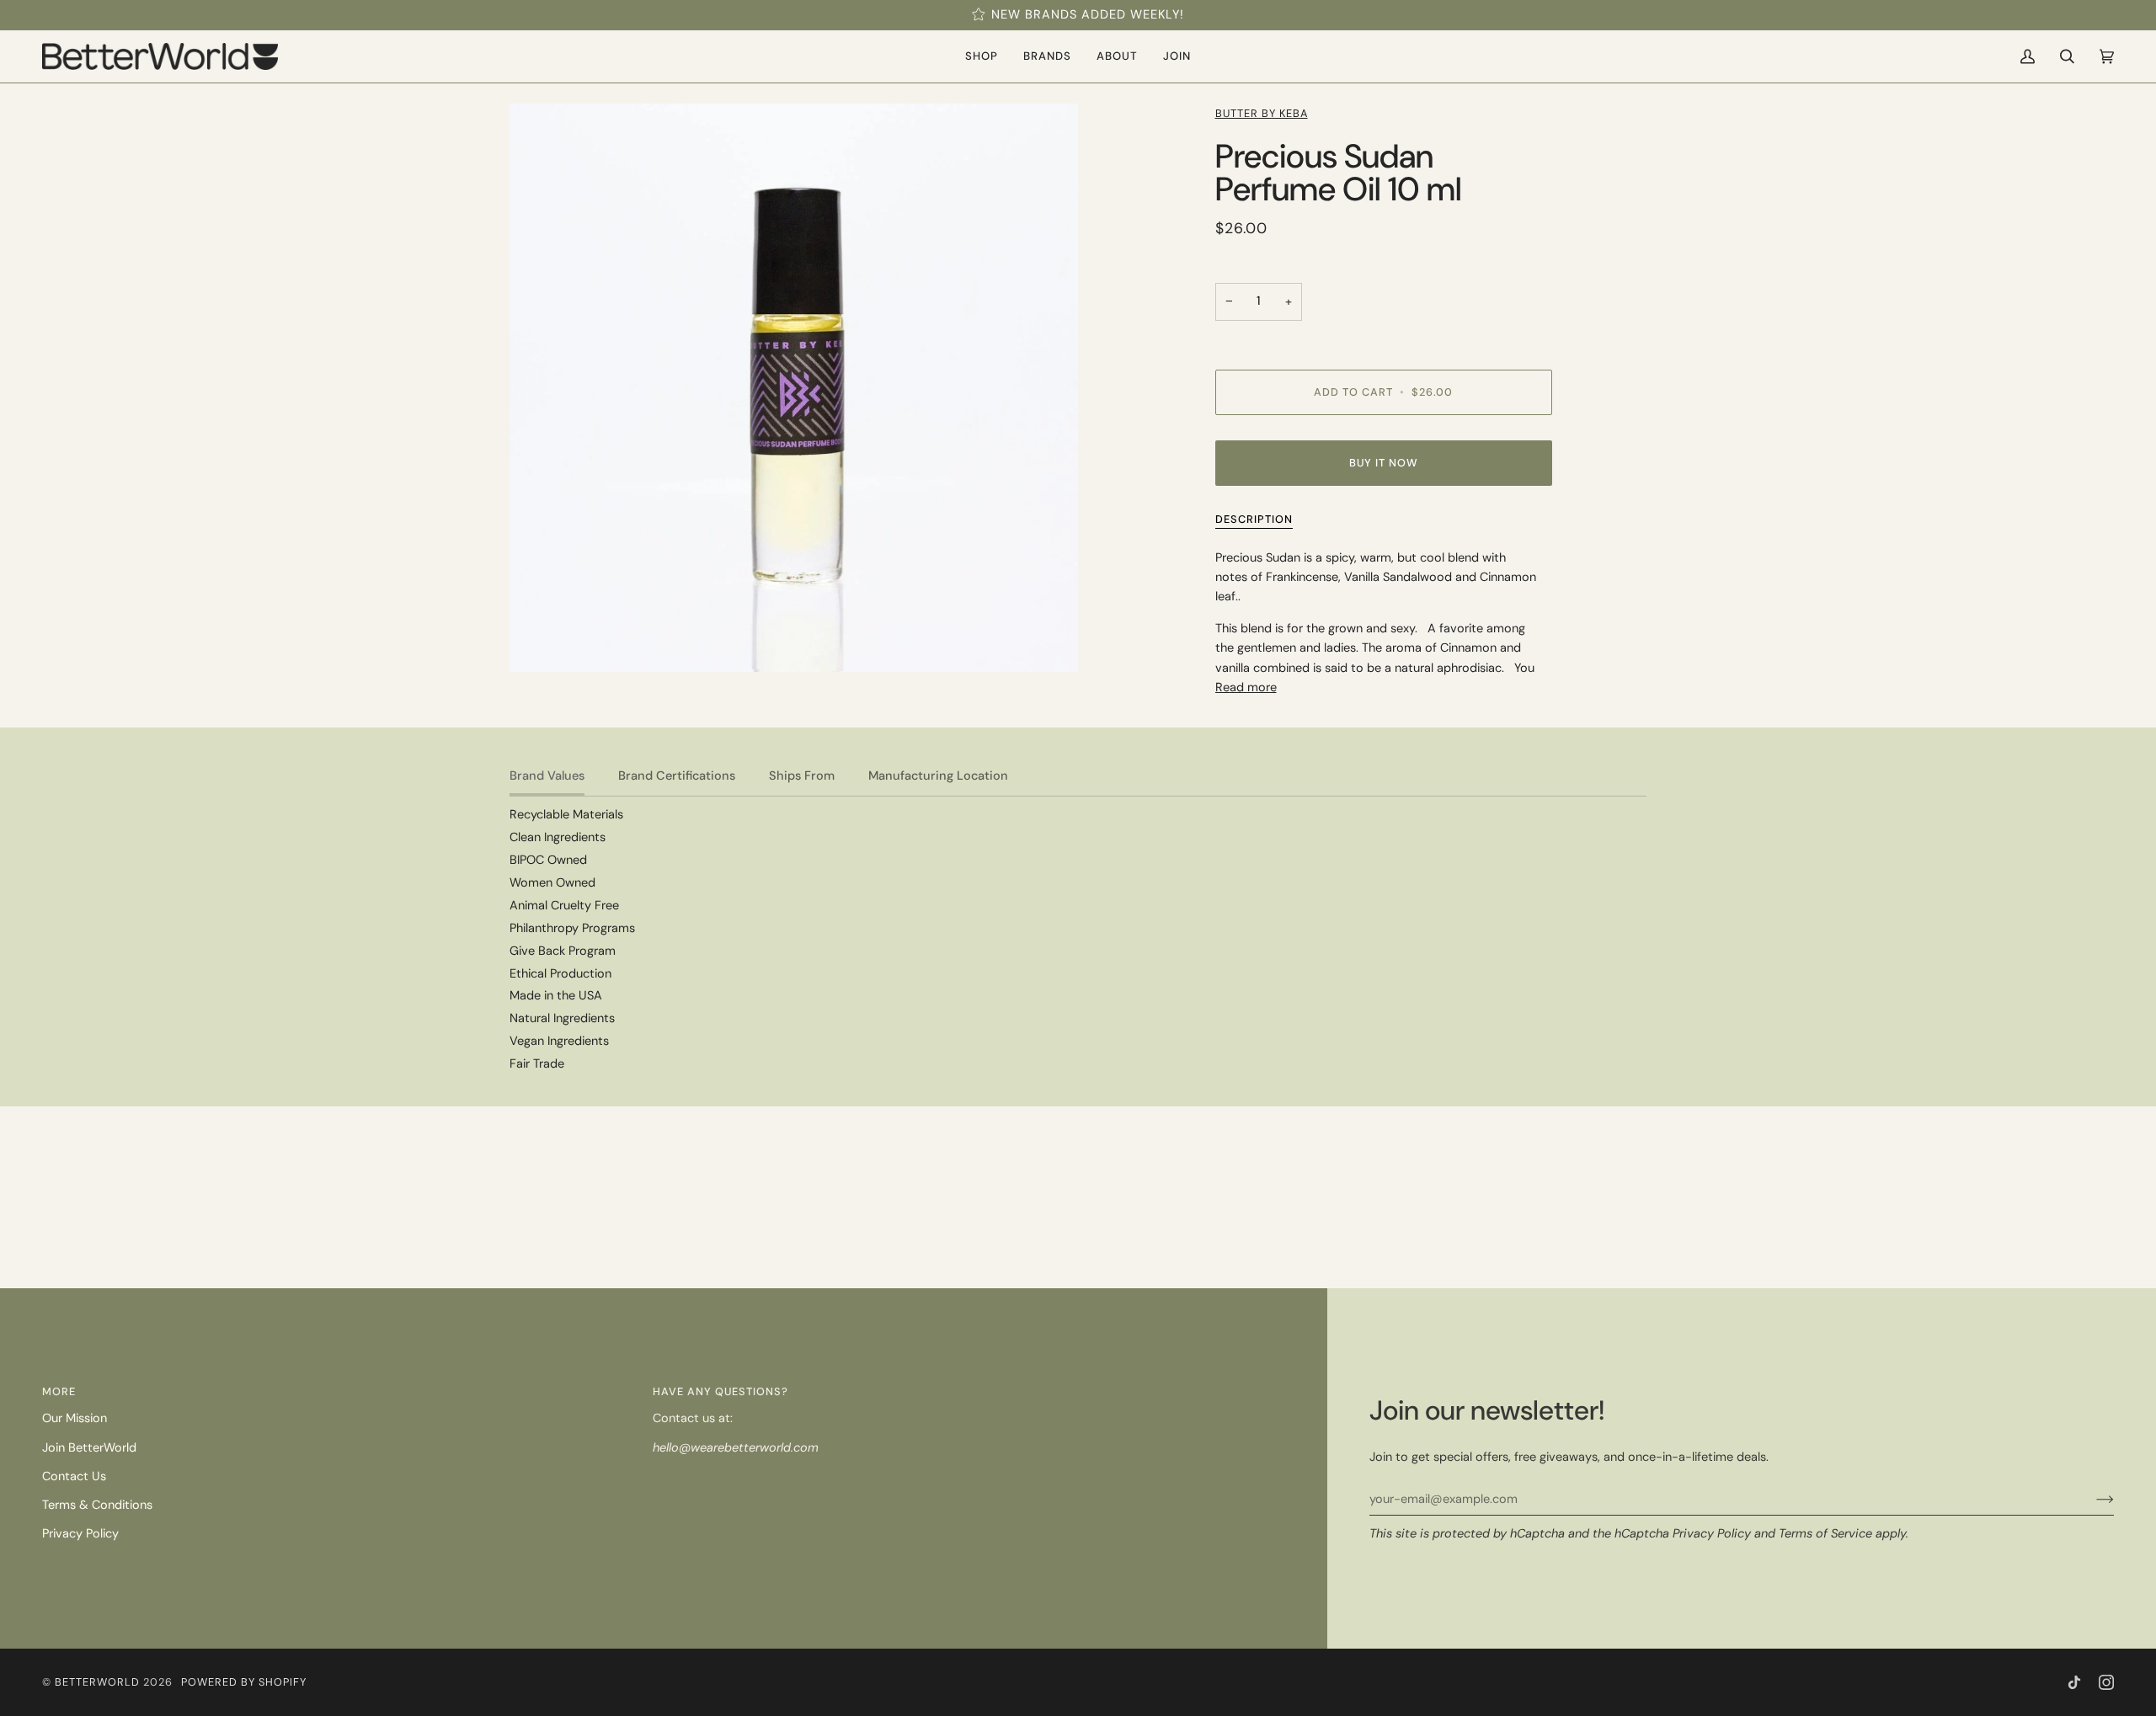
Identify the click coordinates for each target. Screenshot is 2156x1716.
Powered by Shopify (244, 1682)
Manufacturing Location (938, 776)
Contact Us (74, 1476)
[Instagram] (2106, 1682)
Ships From (802, 776)
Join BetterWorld (89, 1448)
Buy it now (1384, 463)
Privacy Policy (1712, 1534)
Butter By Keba (1262, 113)
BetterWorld (97, 1682)
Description (1254, 519)
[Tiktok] (2074, 1682)
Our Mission (75, 1418)
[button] (982, 56)
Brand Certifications (677, 776)
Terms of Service (1825, 1534)
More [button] (59, 1391)
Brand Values (547, 776)
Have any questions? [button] (720, 1391)
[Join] (2092, 1500)
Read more (1246, 687)
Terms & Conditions (97, 1505)
